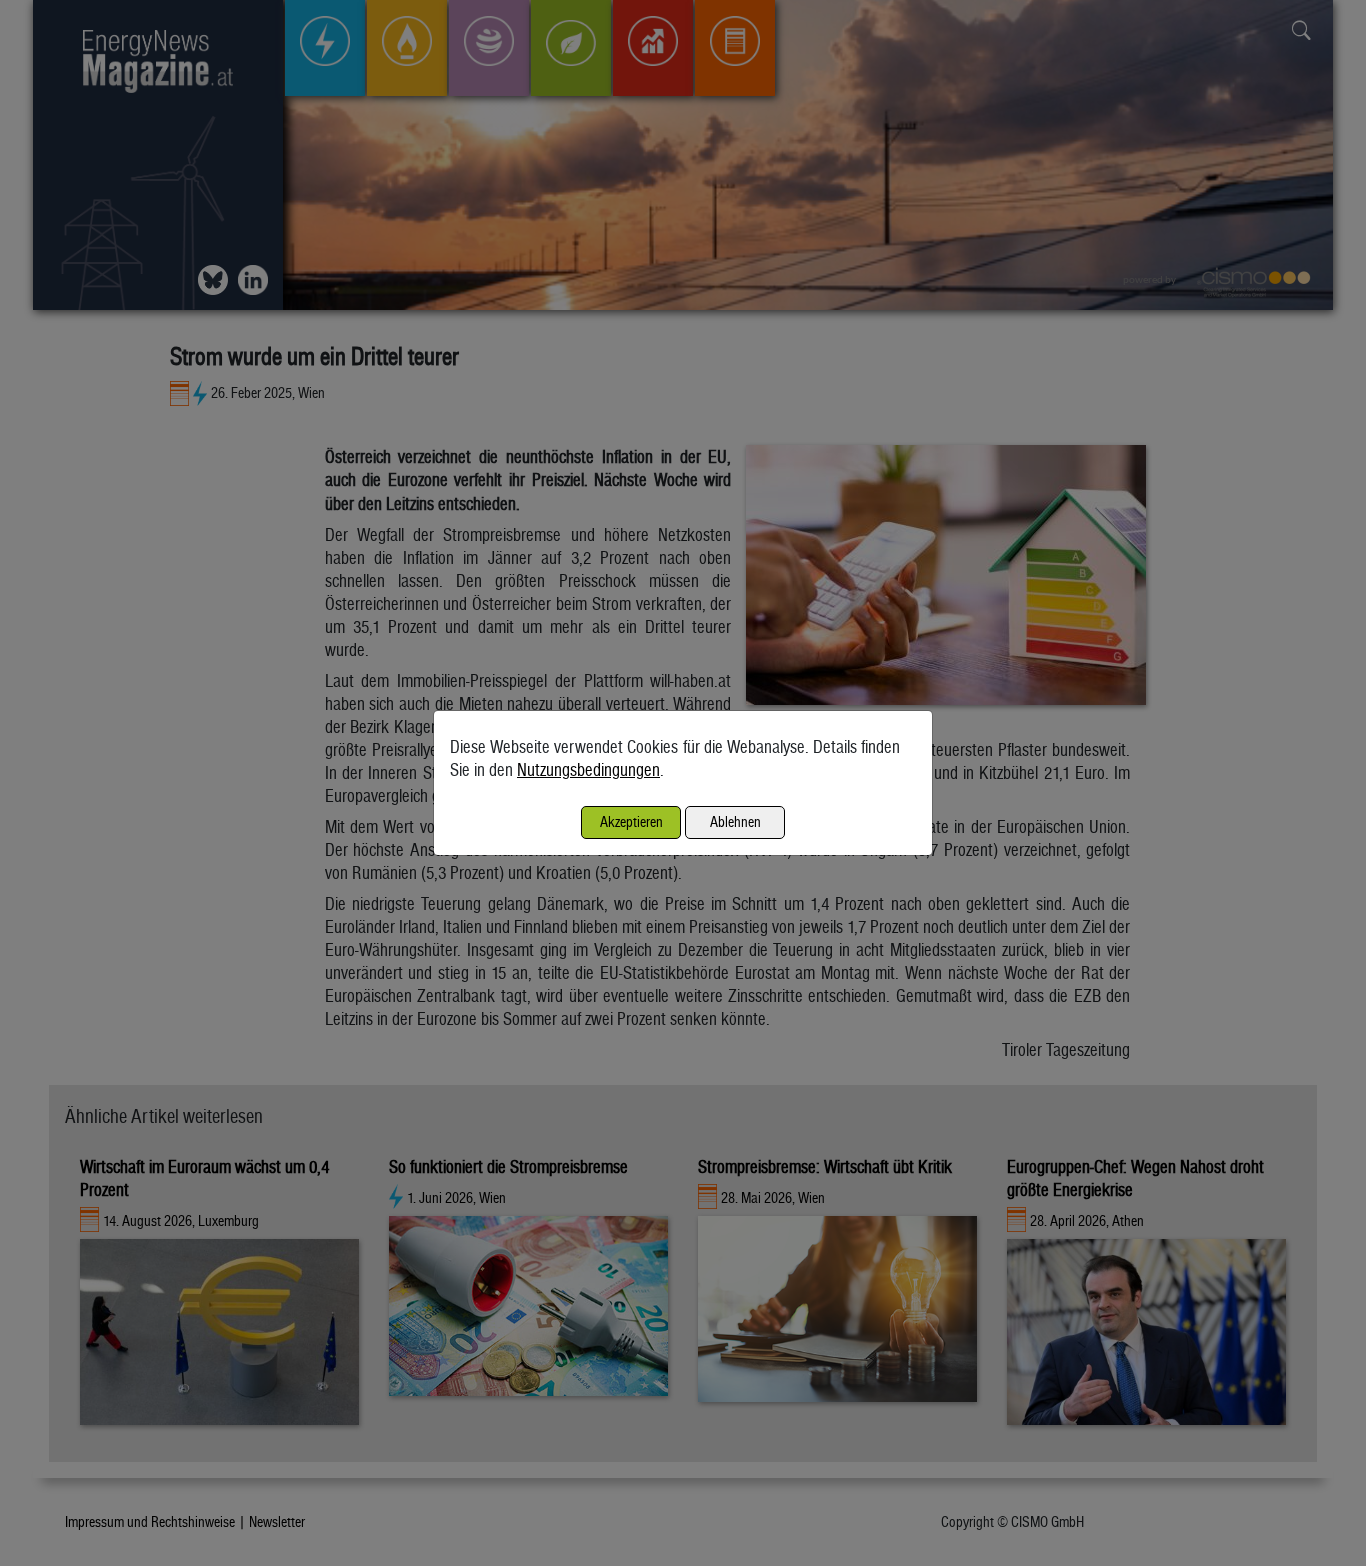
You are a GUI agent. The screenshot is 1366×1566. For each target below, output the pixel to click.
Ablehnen (735, 821)
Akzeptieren (631, 821)
